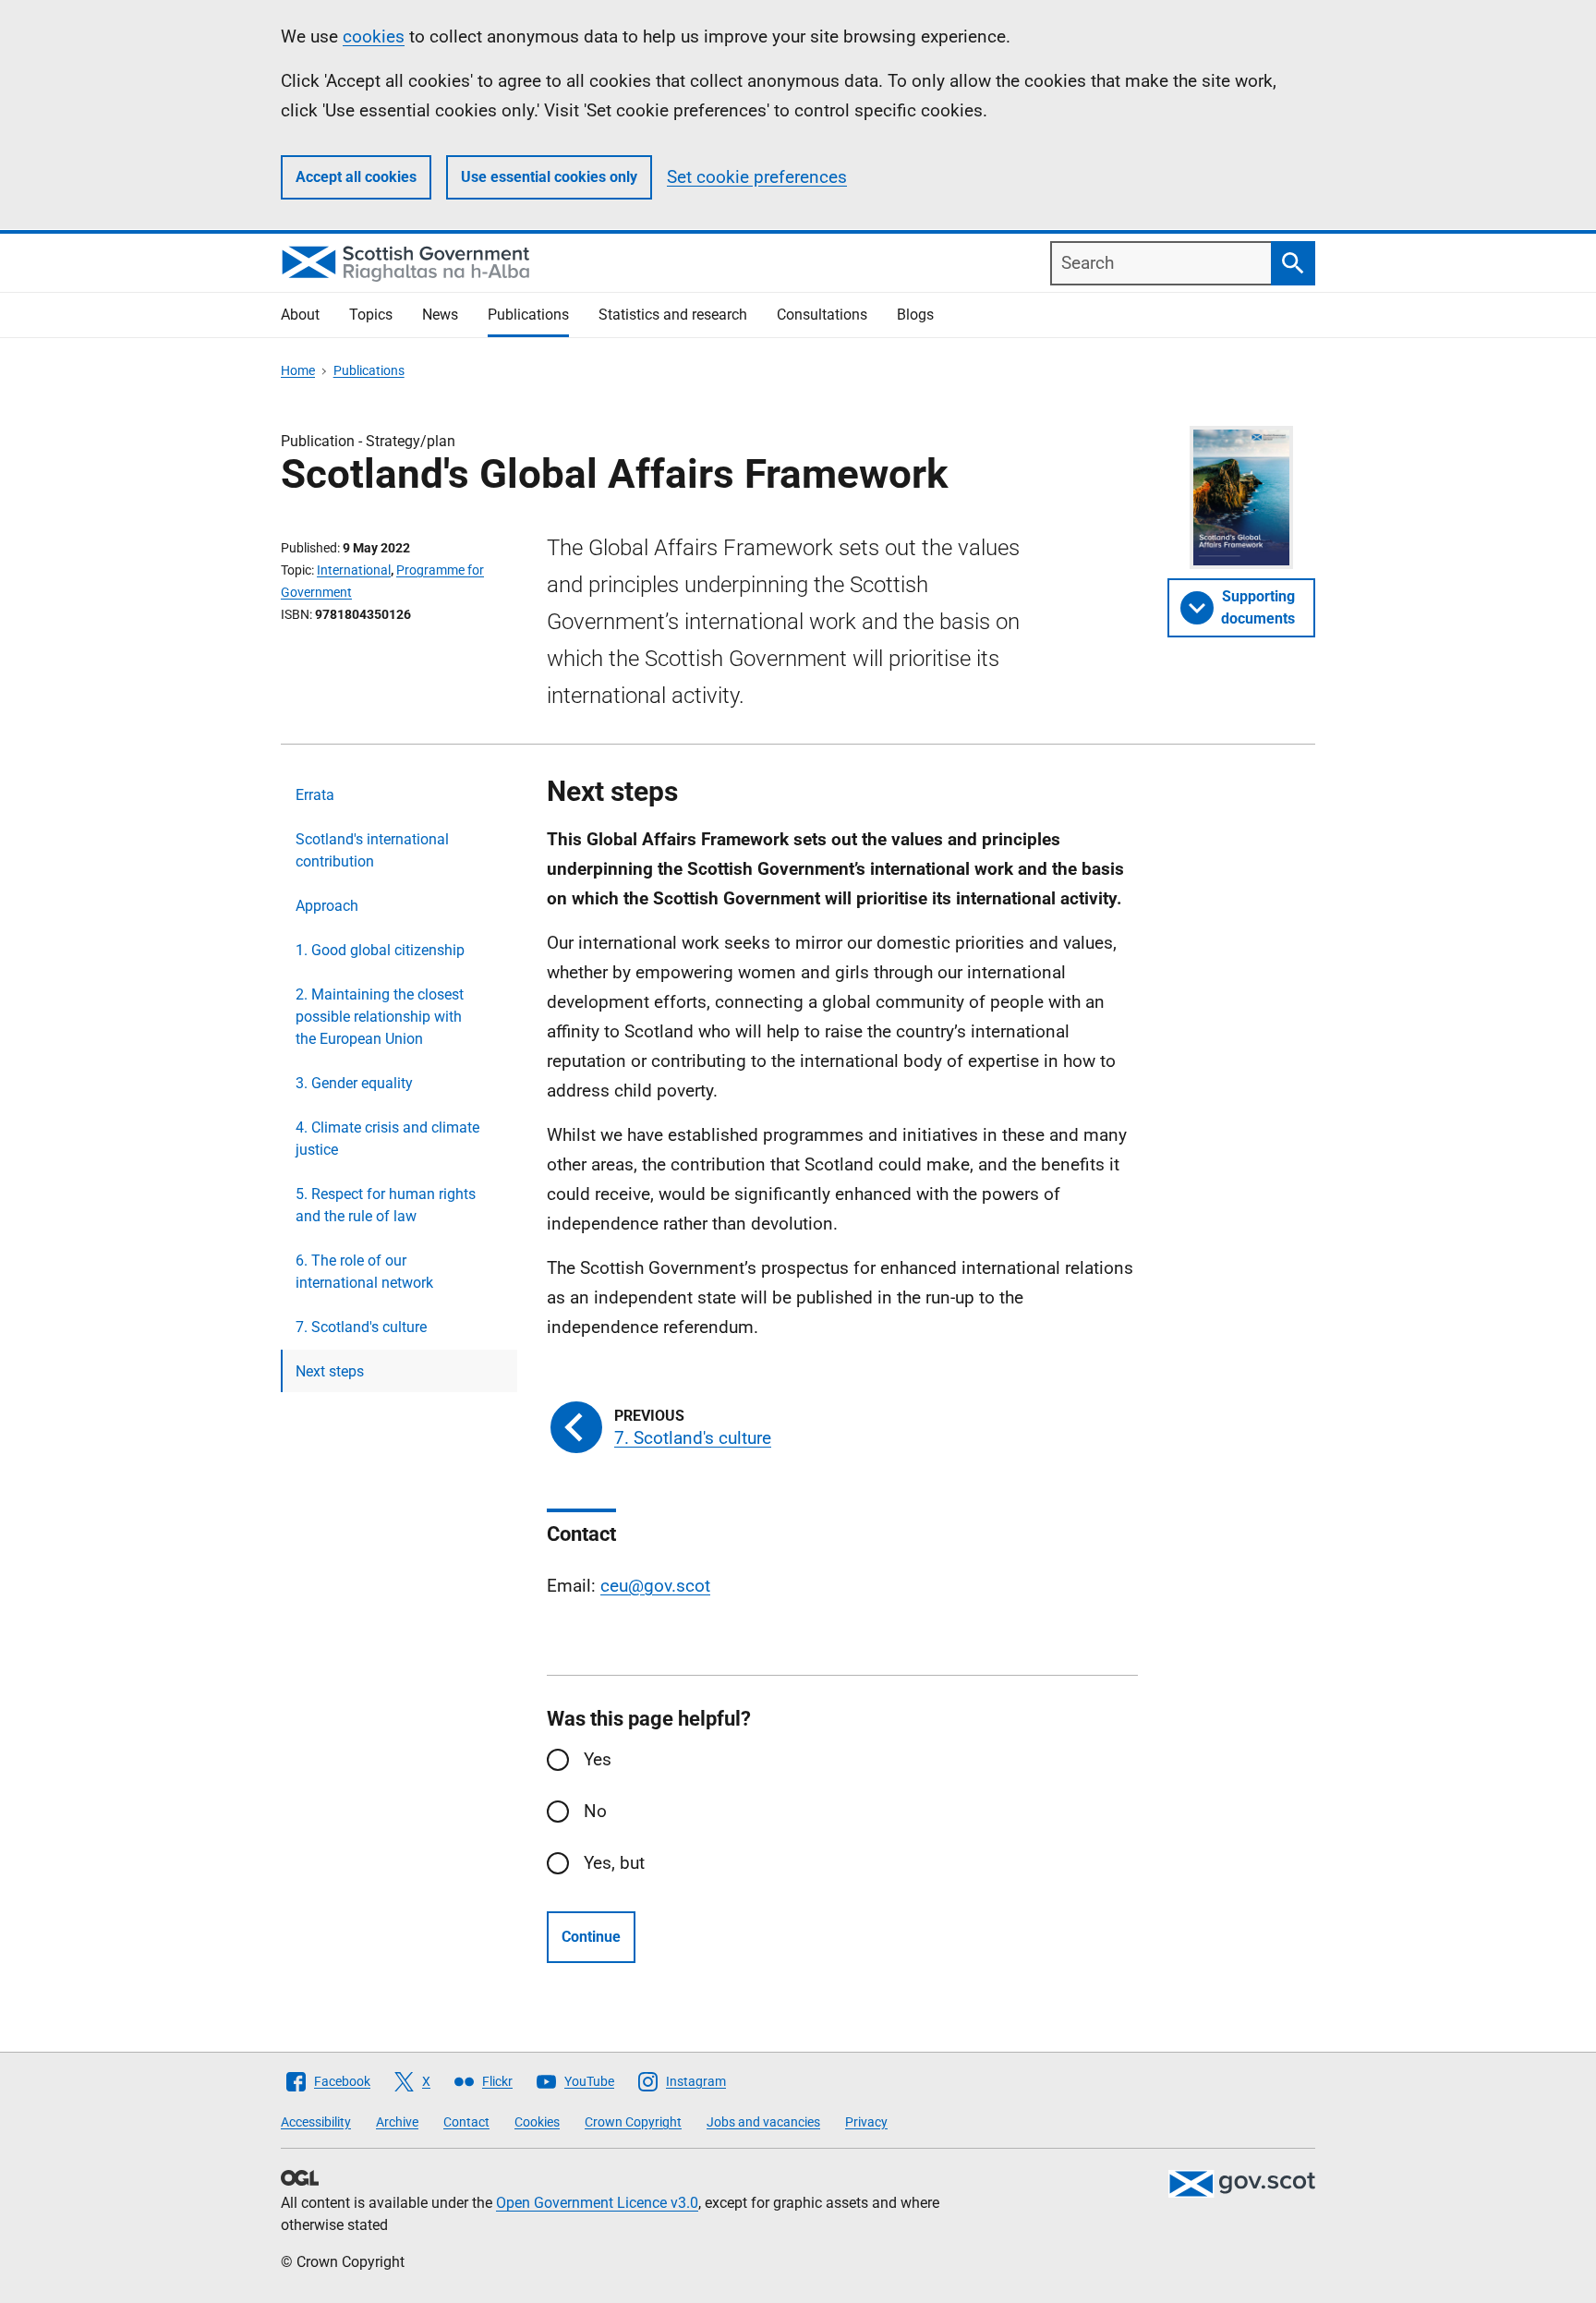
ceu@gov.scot (655, 1586)
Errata (315, 795)
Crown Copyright (633, 2122)
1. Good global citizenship (380, 950)
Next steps (330, 1371)
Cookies (537, 2122)
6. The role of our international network (364, 1272)
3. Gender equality (354, 1083)
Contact (466, 2122)
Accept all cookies (356, 177)
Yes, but (614, 1863)
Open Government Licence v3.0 (597, 2203)
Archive (397, 2122)
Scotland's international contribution (372, 850)
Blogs (915, 315)
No (595, 1811)
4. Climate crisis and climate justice (387, 1139)
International (354, 570)
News (440, 315)
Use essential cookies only (549, 177)
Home (298, 370)
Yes (598, 1759)
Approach (327, 906)
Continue (591, 1937)
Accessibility (316, 2122)
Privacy (866, 2122)
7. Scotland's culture (361, 1327)
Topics (371, 315)
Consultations (822, 315)
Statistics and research (673, 315)
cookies (374, 36)
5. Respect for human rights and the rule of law (386, 1205)
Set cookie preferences (757, 177)
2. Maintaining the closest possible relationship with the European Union (380, 1017)
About (300, 315)
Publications (528, 315)
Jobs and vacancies (763, 2122)
